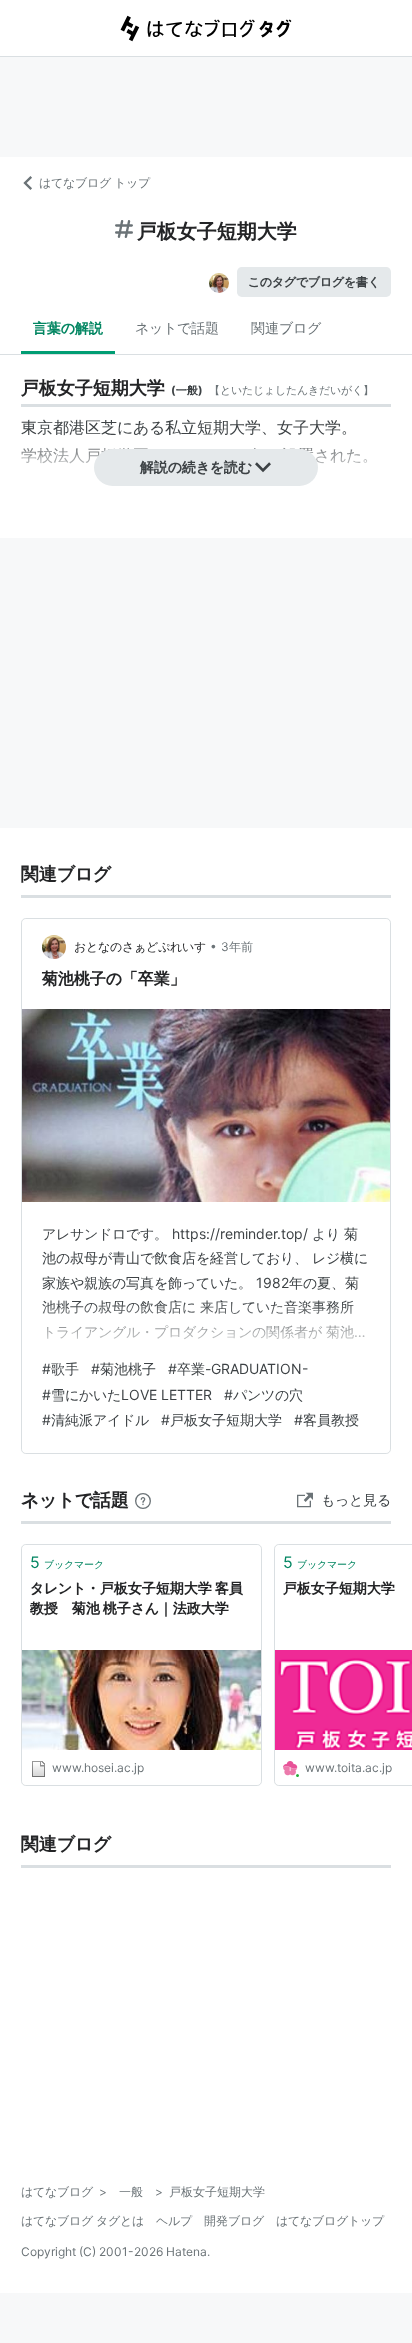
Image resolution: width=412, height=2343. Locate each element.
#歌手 (60, 1368)
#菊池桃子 (123, 1368)
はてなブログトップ (330, 2220)
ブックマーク (67, 1562)
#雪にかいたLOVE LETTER (127, 1394)
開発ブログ (234, 2220)
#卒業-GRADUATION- (238, 1368)
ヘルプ (174, 2220)
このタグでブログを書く (314, 281)
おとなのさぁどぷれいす (140, 946)
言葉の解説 (68, 327)
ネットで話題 (177, 327)
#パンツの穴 (263, 1394)
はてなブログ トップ (94, 182)
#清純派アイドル (95, 1419)
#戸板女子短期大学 (221, 1419)
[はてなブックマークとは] (143, 1499)
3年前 (237, 946)
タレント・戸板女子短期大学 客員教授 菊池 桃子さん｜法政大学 (136, 1597)
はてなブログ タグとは (82, 2220)
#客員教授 (326, 1419)
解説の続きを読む (196, 466)
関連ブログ (286, 327)
